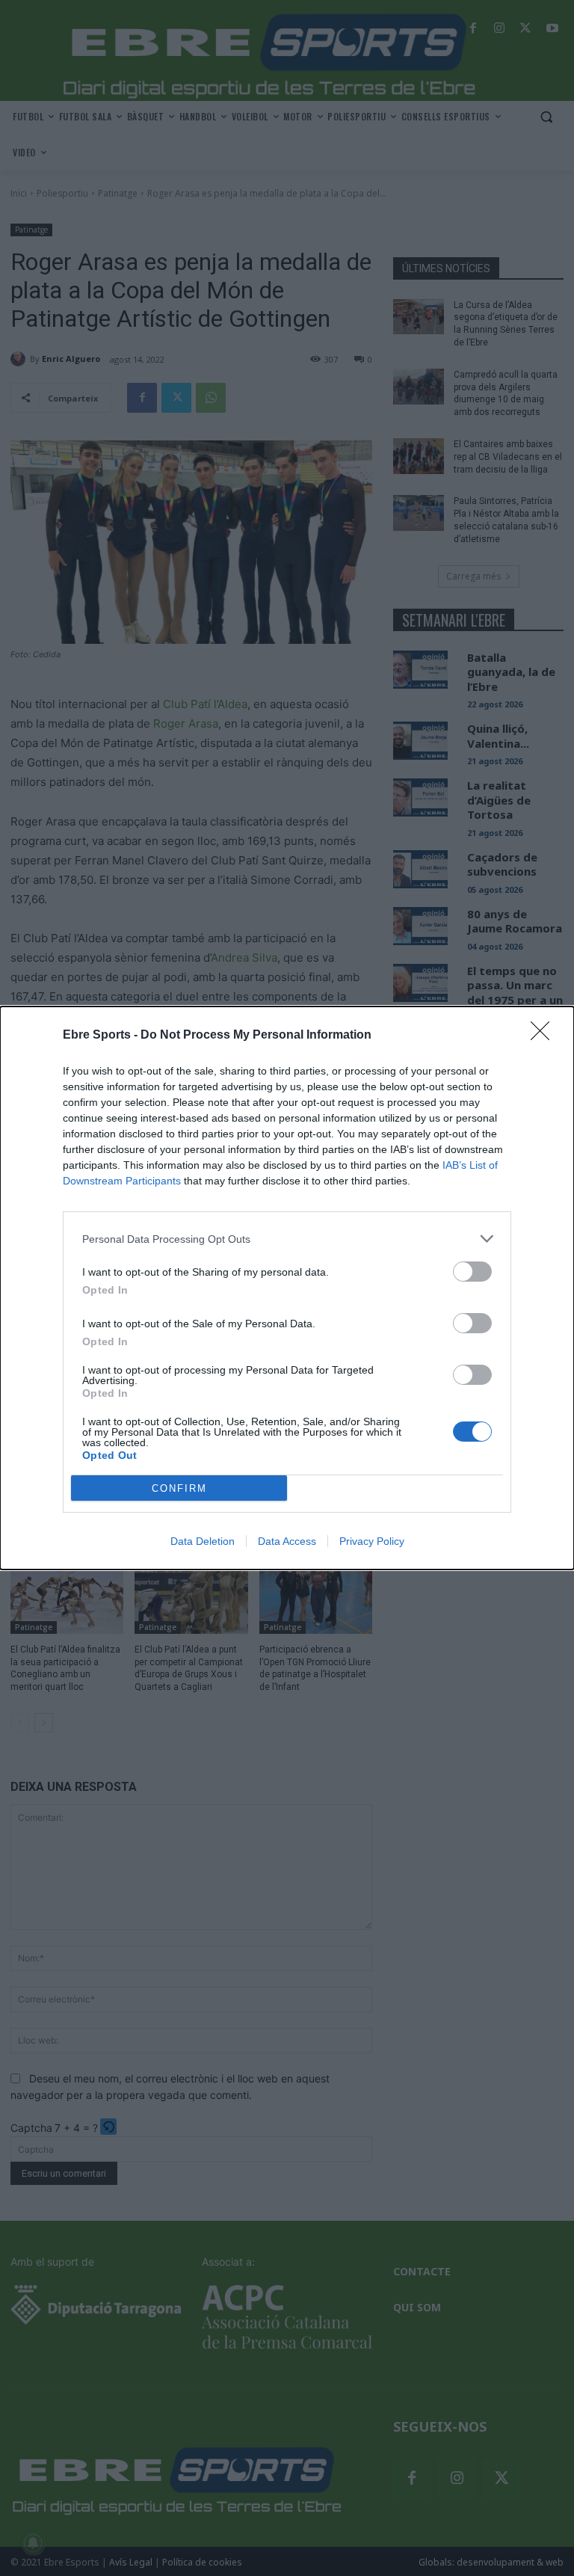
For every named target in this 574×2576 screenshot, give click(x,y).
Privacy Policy (372, 1541)
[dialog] (287, 1288)
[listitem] (287, 1239)
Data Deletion (203, 1541)
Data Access (287, 1541)
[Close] (545, 1036)
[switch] (472, 1272)
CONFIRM (179, 1488)
